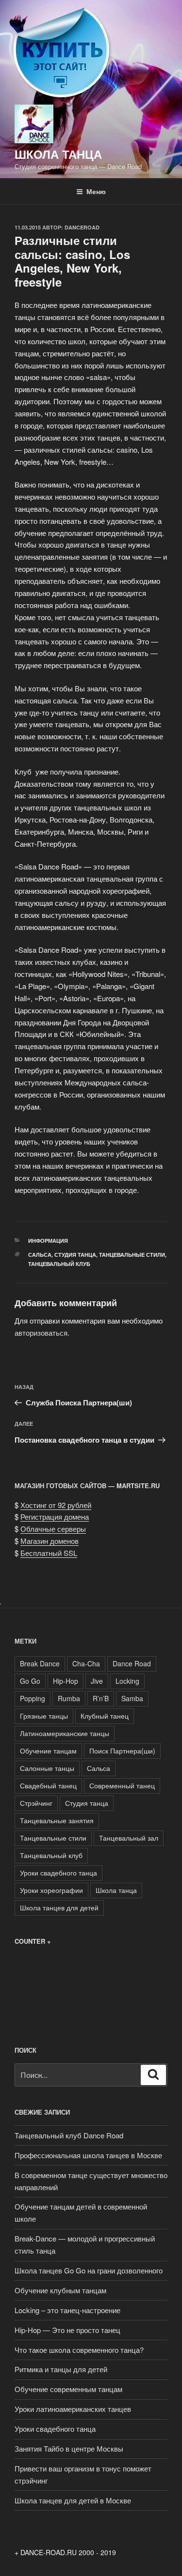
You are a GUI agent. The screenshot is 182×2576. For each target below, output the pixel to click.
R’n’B (101, 1698)
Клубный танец (105, 1716)
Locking (127, 1681)
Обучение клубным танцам (60, 2290)
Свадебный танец (48, 1785)
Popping (33, 1698)
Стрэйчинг (36, 1803)
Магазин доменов (50, 1541)
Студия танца (75, 1255)
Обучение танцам (48, 1751)
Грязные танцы (44, 1716)
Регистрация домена (55, 1517)
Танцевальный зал (129, 1838)
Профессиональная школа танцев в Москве (88, 2155)
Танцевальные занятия (57, 1820)
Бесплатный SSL (49, 1553)
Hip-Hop (66, 1681)
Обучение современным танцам (68, 2389)
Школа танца (116, 1890)
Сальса (40, 1255)
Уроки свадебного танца (58, 1873)
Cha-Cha (86, 1663)
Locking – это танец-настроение (67, 2310)
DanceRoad (82, 227)
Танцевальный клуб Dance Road (69, 2135)
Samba (132, 1698)
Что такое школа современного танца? (79, 2350)
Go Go (30, 1681)
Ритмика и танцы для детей (61, 2369)
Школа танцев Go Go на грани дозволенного (89, 2270)
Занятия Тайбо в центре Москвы (69, 2448)
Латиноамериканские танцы (65, 1733)
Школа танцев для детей (59, 1907)
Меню (96, 191)
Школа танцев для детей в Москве (73, 2500)
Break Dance (40, 1663)
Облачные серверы (53, 1529)
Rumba (69, 1698)
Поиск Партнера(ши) (122, 1751)
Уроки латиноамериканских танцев (73, 2409)
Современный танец (122, 1785)
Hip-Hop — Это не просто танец (67, 2330)
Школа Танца (58, 154)
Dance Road (132, 1663)
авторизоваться (41, 1333)
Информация (48, 1241)
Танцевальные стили (132, 1255)
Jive (97, 1681)
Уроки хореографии (51, 1890)
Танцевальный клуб (59, 1264)
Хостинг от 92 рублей (56, 1505)
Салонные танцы (47, 1768)
